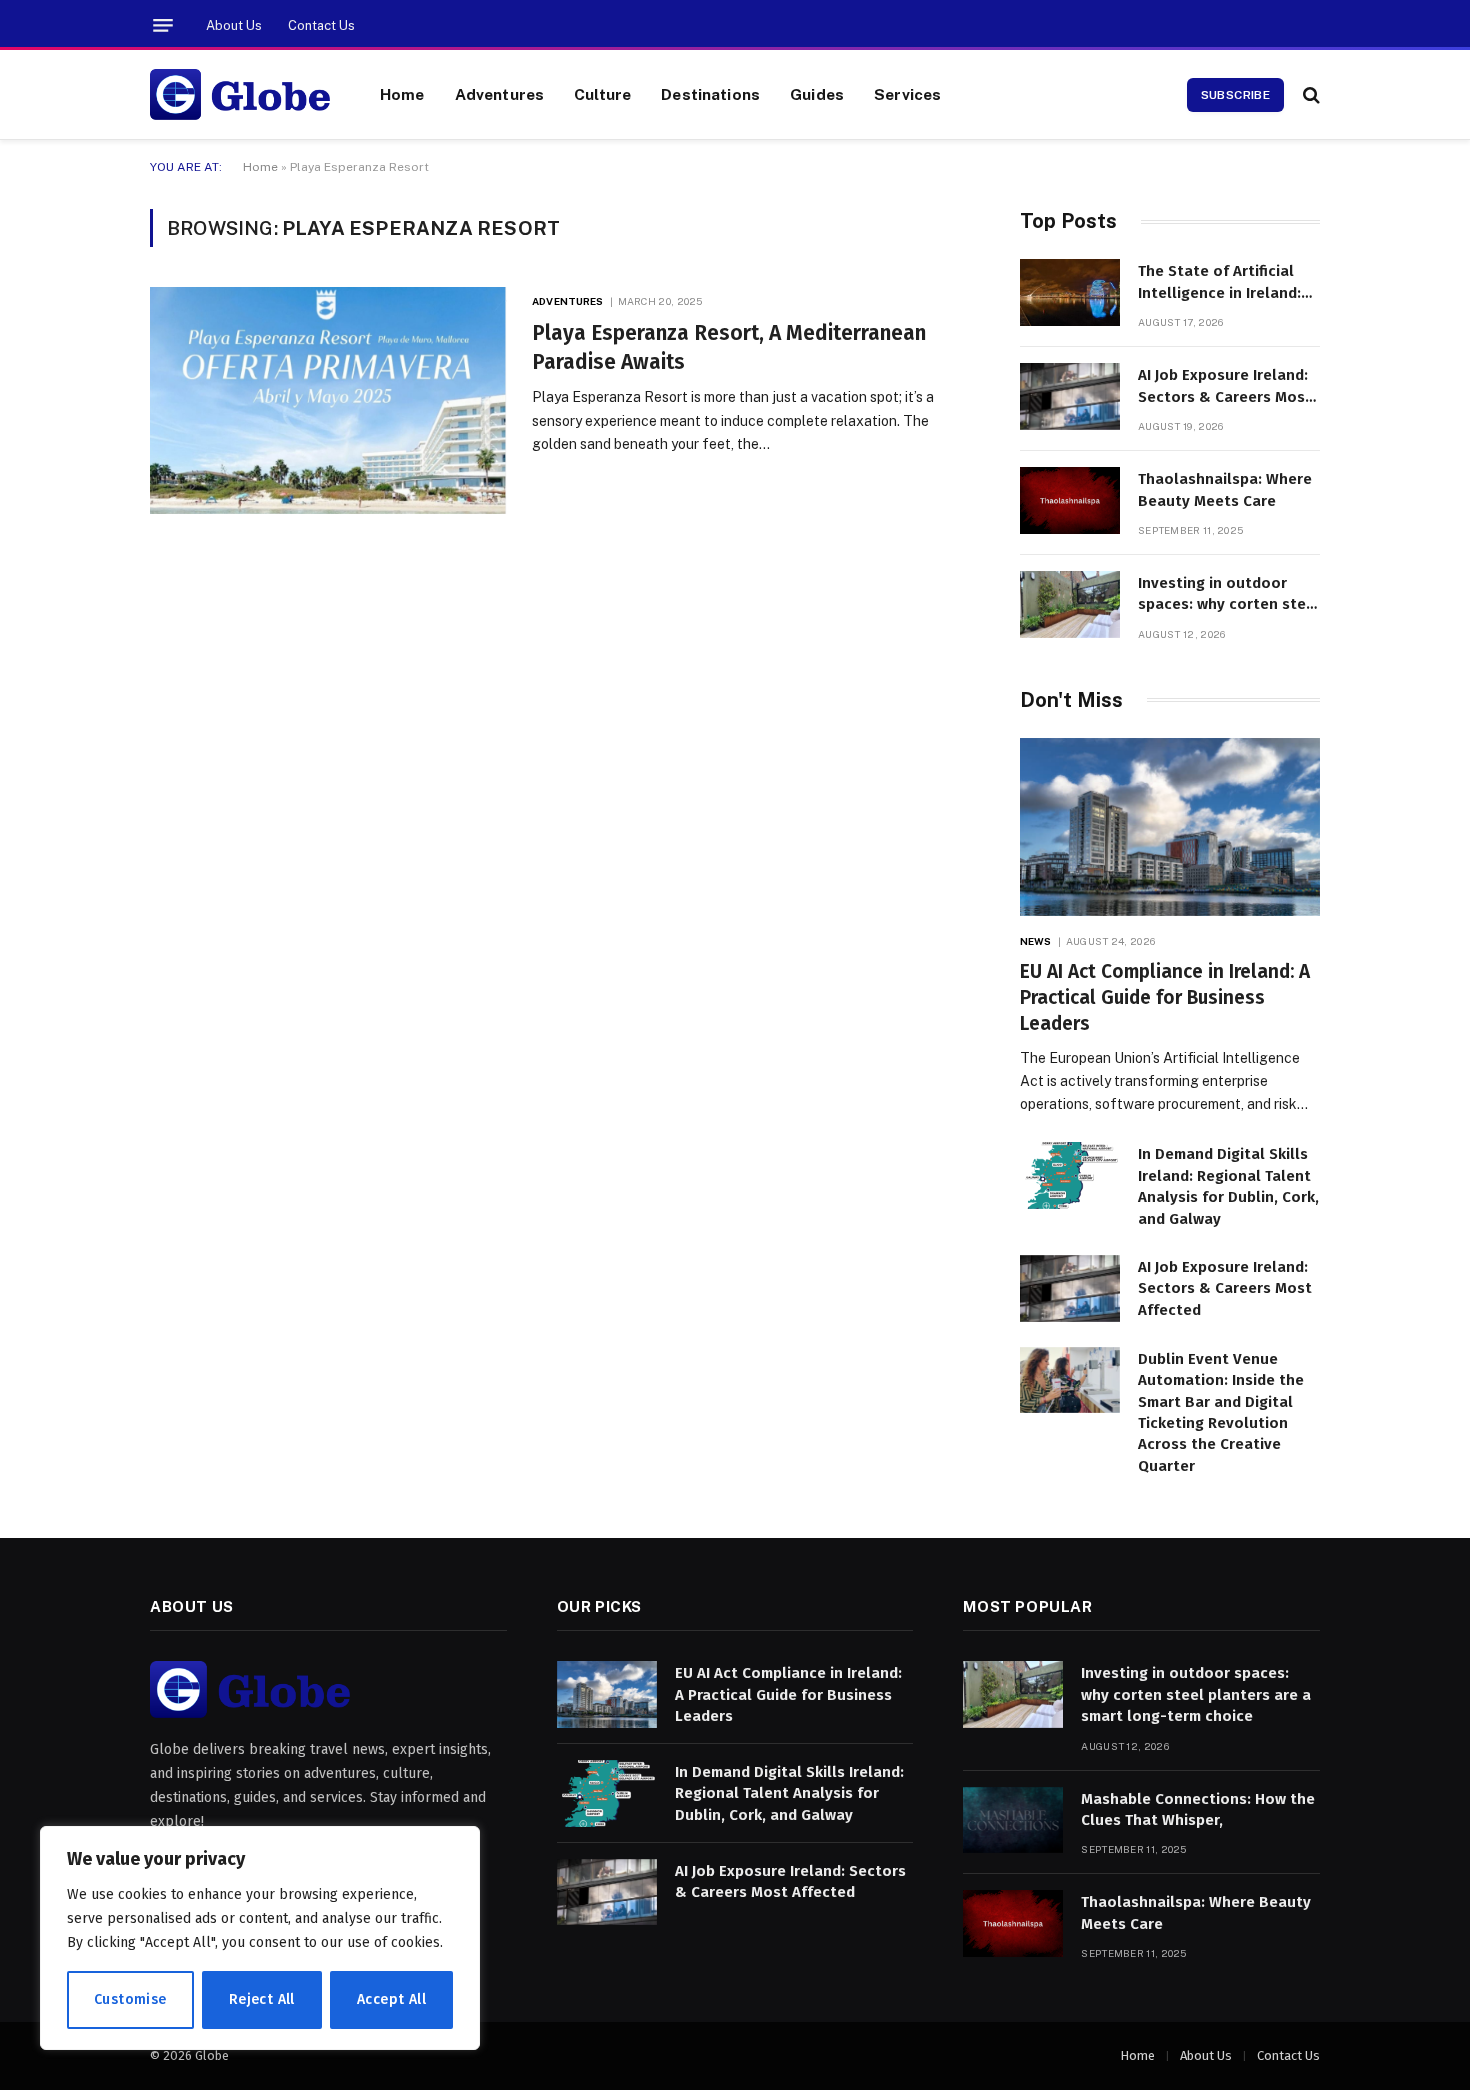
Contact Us (321, 25)
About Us (234, 25)
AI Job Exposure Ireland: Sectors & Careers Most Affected (1225, 387)
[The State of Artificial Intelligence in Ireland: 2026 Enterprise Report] (1070, 292)
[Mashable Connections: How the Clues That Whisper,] (1013, 1820)
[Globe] (240, 95)
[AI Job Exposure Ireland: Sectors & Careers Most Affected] (1070, 396)
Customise (130, 1999)
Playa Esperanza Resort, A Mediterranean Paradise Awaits (729, 347)
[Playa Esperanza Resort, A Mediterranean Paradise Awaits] (328, 400)
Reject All (262, 1999)
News (1035, 941)
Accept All (391, 1999)
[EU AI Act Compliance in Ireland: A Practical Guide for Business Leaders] (1170, 827)
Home (402, 94)
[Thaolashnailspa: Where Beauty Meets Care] (1070, 500)
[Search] (1309, 94)
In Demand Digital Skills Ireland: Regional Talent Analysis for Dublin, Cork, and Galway (1228, 1186)
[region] (260, 1938)
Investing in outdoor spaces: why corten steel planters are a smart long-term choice (1229, 595)
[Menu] (163, 25)
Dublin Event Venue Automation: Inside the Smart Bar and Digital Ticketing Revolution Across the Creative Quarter (1221, 1412)
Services (907, 94)
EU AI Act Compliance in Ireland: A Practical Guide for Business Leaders (1165, 997)
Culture (602, 94)
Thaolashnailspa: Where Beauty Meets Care (1225, 489)
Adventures (500, 94)
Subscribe (1235, 95)
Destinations (710, 94)
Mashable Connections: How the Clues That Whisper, (1198, 1809)
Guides (817, 94)
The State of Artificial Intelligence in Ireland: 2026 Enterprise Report (1221, 283)
